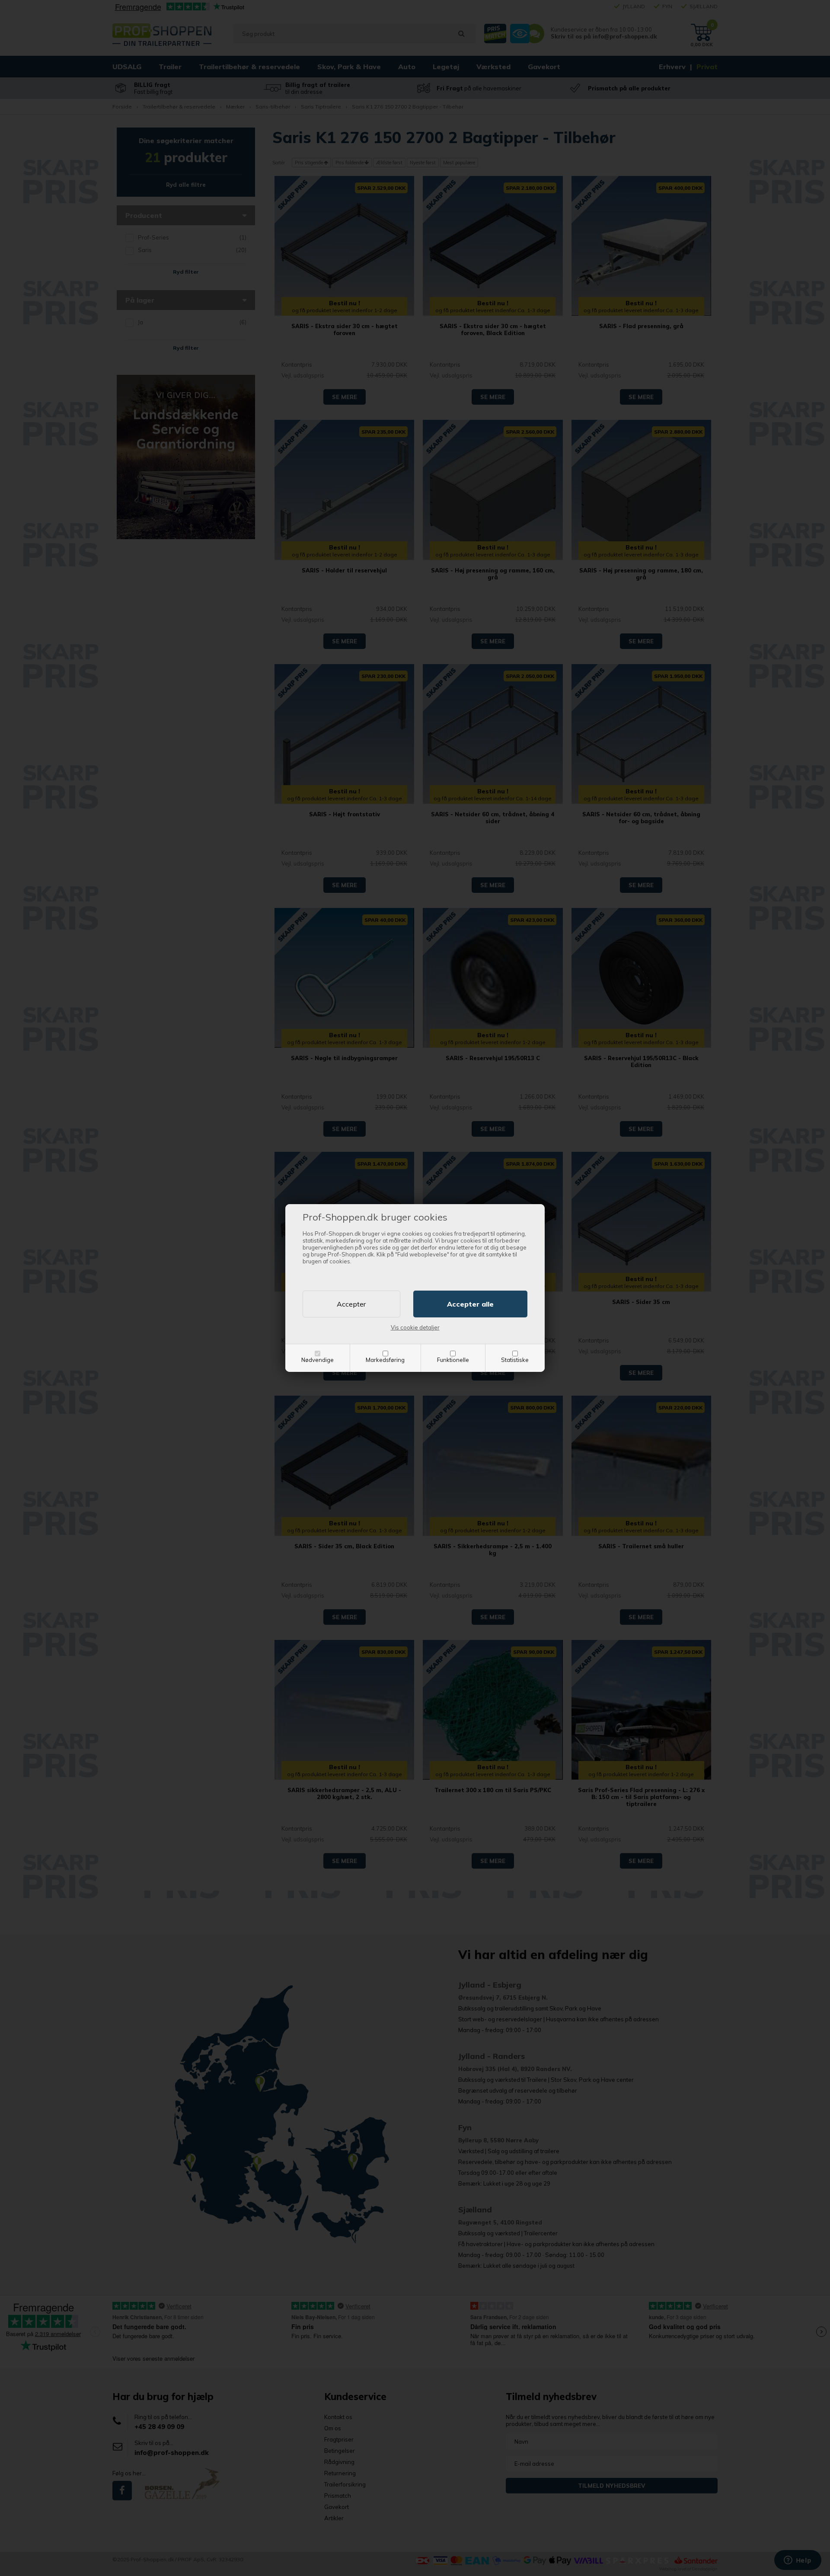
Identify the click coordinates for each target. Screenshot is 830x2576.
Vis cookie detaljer (415, 1327)
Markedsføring (385, 1360)
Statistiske (515, 1360)
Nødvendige (318, 1360)
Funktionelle (453, 1360)
